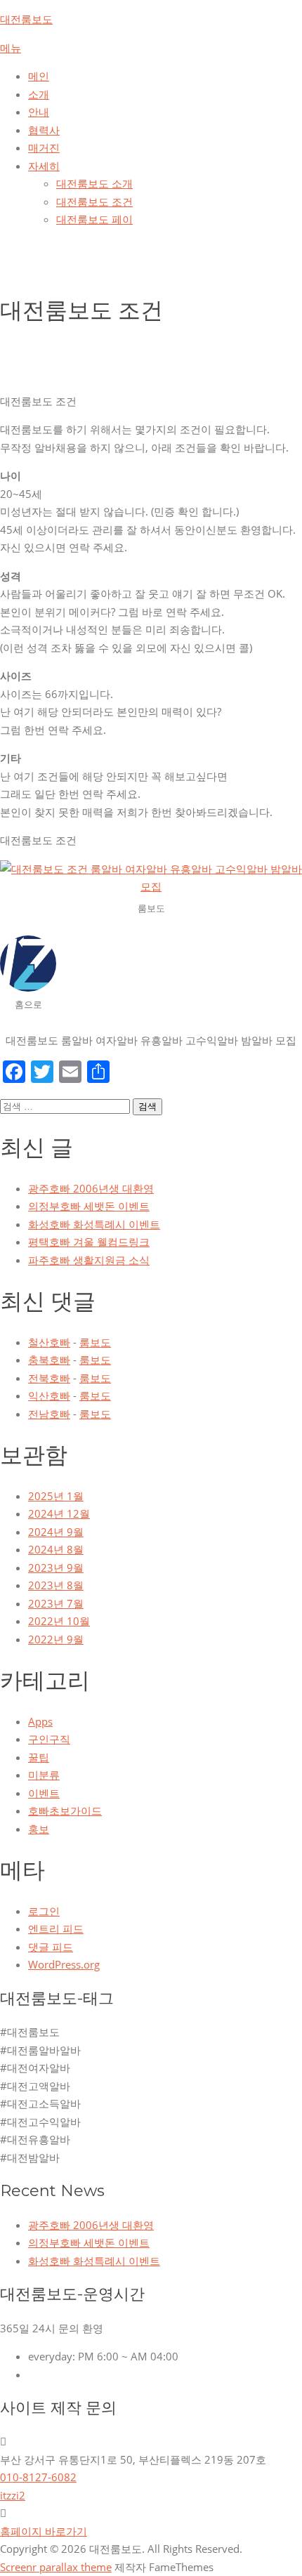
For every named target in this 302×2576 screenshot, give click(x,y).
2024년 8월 (56, 1549)
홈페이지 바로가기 (44, 2531)
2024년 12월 (59, 1513)
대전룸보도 (26, 19)
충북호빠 (49, 1360)
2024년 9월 (56, 1532)
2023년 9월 (56, 1568)
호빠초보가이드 (65, 1811)
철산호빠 (49, 1342)
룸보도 (95, 1342)
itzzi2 (13, 2495)
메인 (39, 76)
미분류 (44, 1775)
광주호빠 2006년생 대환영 (91, 1188)
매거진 (44, 147)
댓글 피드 (51, 1947)
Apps (40, 1721)
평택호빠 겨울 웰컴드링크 (89, 1242)
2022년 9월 (56, 1639)
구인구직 (49, 1739)
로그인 (44, 1911)
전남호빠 (49, 1414)
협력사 (44, 130)
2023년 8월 (56, 1585)
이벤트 (44, 1793)
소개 (39, 94)
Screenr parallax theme (56, 2567)
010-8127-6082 (38, 2477)
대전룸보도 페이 (94, 219)
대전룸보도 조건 (94, 202)
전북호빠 (49, 1378)
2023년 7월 (56, 1603)
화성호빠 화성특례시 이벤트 (94, 1224)
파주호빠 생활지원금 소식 (89, 1260)
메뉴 (11, 48)
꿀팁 (39, 1757)
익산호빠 (49, 1395)
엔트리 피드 (56, 1928)
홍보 (39, 1829)
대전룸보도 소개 (94, 183)
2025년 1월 (56, 1496)
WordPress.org (64, 1964)
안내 (39, 112)
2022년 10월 (59, 1621)
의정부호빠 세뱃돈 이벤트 (89, 1206)
